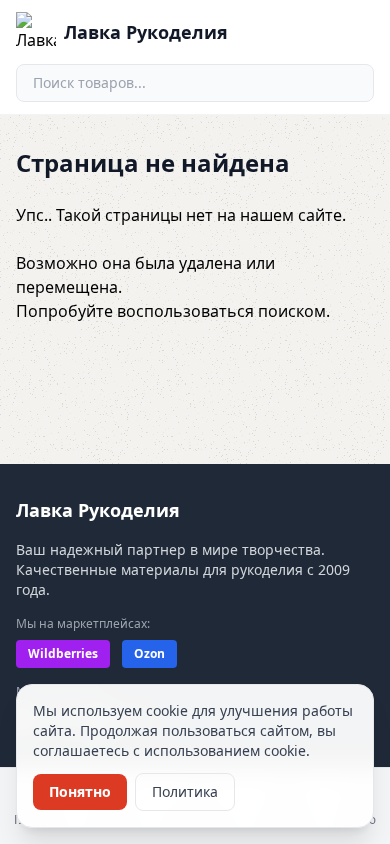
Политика (185, 791)
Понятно (80, 791)
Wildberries (63, 653)
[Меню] (354, 32)
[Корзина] (308, 32)
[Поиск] (350, 83)
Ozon (149, 653)
